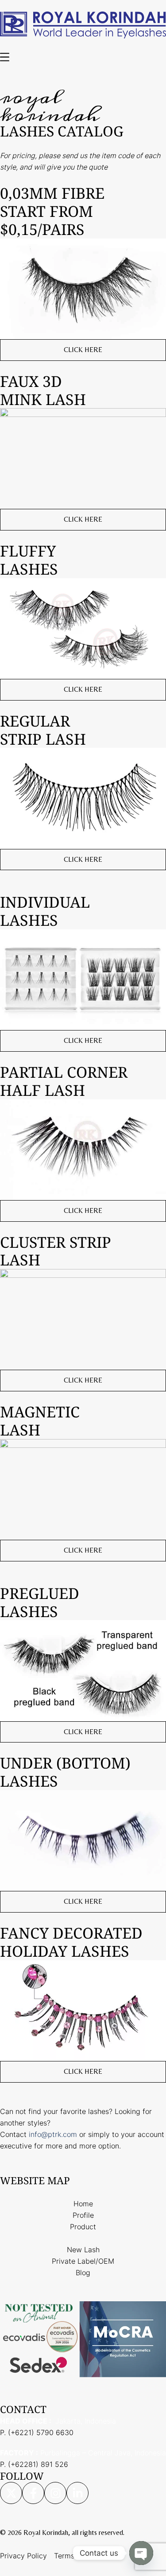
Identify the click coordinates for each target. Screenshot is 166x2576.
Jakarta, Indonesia (58, 2421)
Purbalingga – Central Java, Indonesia (83, 2453)
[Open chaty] (141, 2553)
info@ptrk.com (53, 2134)
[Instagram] (55, 2493)
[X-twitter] (11, 2493)
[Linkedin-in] (77, 2493)
